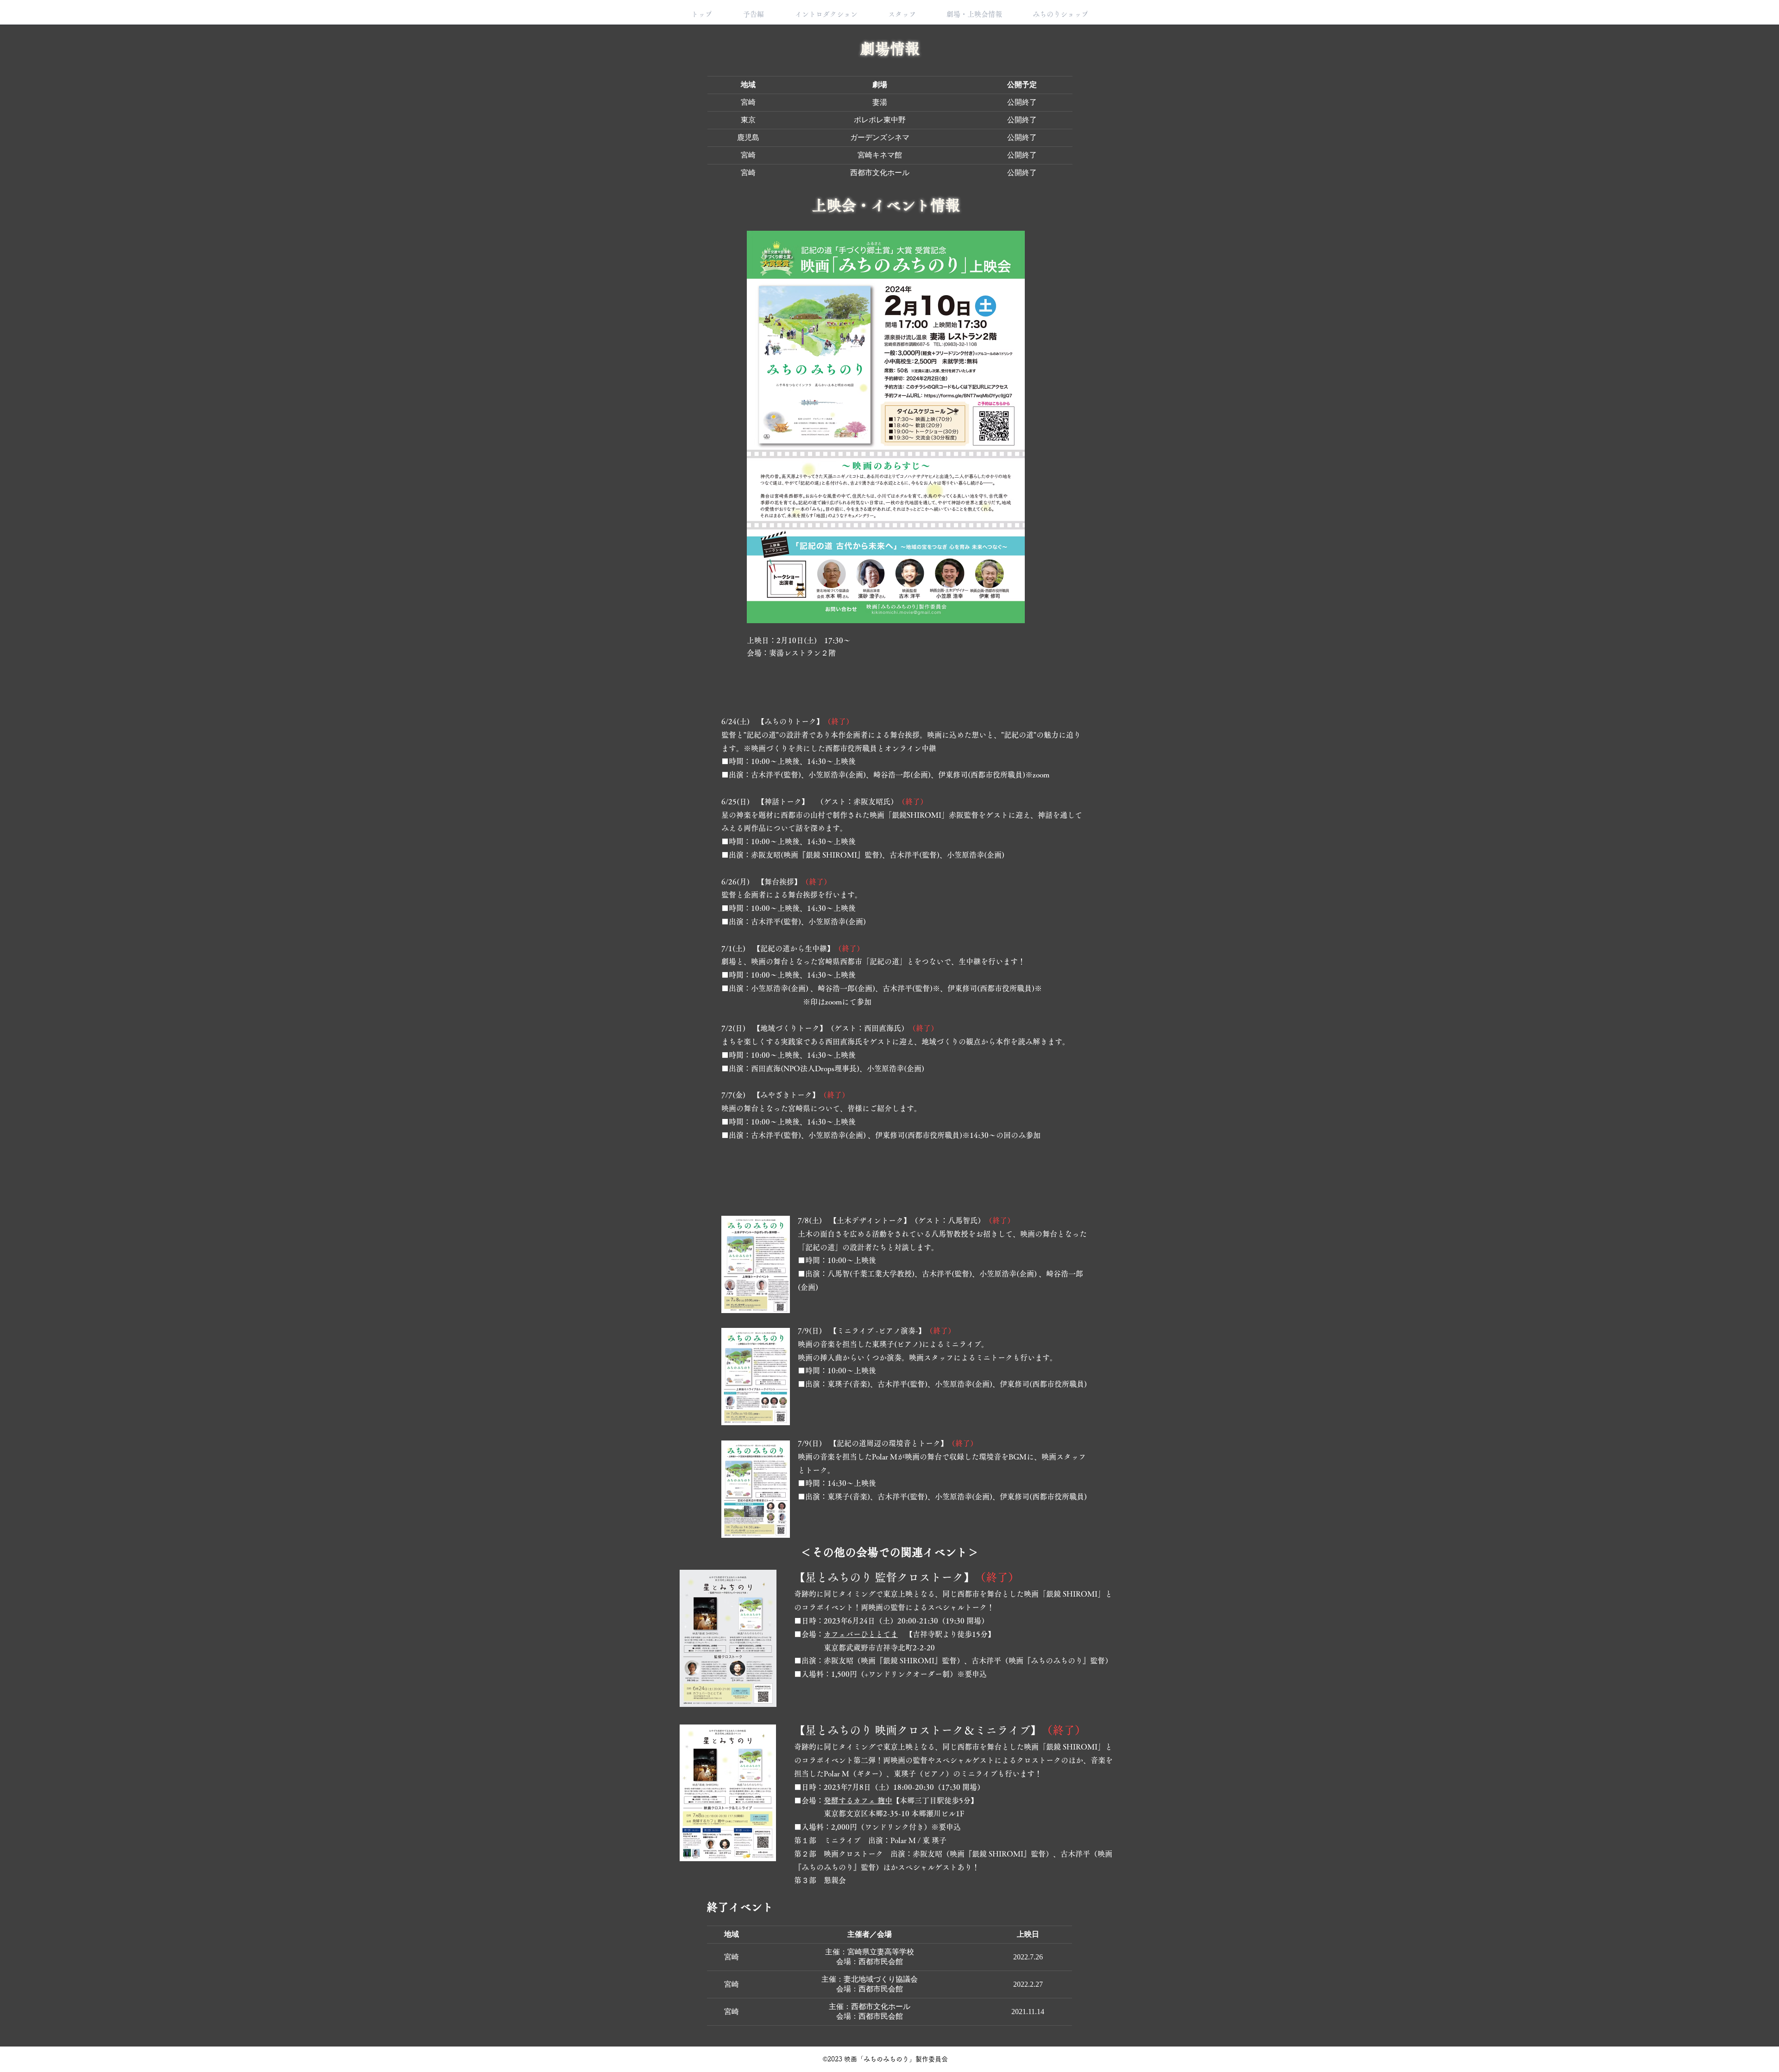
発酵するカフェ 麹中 (858, 1800)
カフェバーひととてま (861, 1634)
